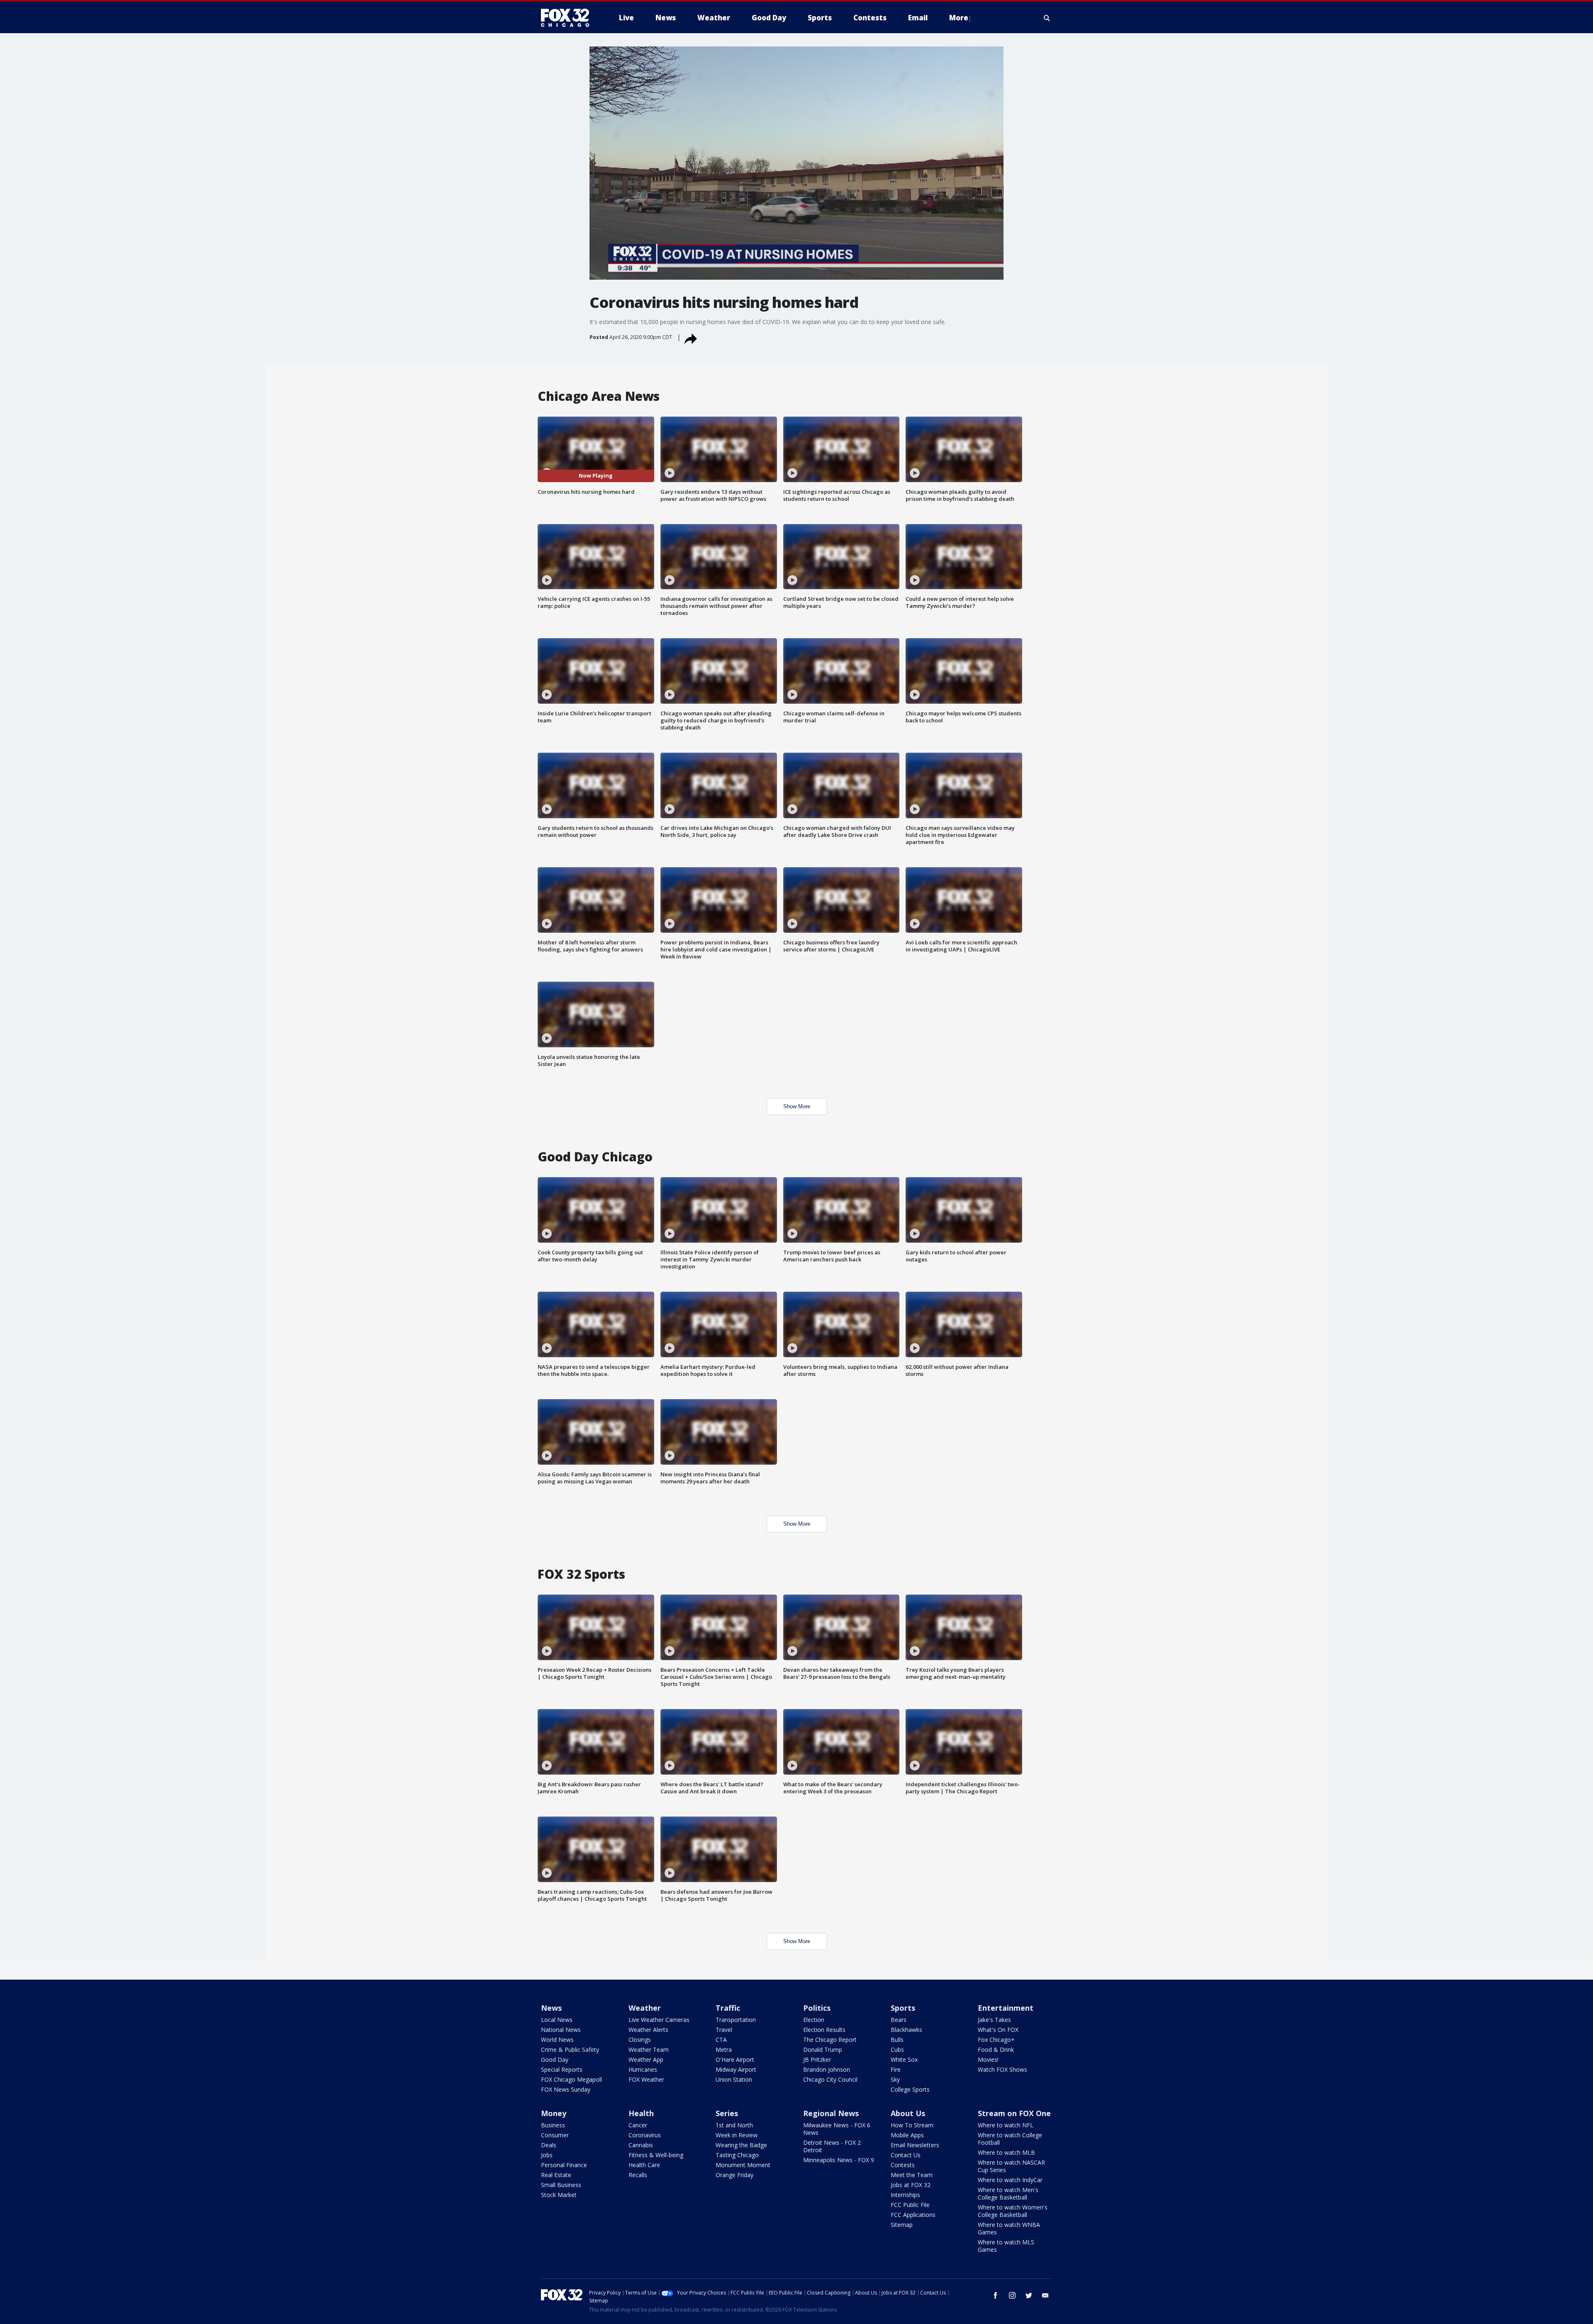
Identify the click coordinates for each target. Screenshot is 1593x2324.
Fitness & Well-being (656, 2155)
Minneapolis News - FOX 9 (839, 2160)
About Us (908, 2113)
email (1045, 2295)
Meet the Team (912, 2175)
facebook (996, 2295)
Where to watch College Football (1010, 2139)
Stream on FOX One (1014, 2113)
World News (557, 2040)
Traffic (728, 2008)
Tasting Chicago (737, 2155)
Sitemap (902, 2225)
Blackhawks (906, 2030)
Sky (895, 2079)
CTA (721, 2040)
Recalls (638, 2175)
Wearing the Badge (741, 2145)
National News (561, 2030)
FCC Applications (913, 2215)
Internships (905, 2195)
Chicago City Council (830, 2079)
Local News (557, 2020)
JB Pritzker (817, 2059)
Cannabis (641, 2145)
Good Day (555, 2059)
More (959, 18)
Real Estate (556, 2175)
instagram (1012, 2295)
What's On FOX (998, 2030)
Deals (549, 2145)
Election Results (824, 2030)
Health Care (644, 2165)
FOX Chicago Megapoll (571, 2079)
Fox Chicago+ (996, 2040)
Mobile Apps (907, 2135)
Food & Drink (996, 2050)
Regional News (831, 2113)
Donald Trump (823, 2050)
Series (727, 2113)
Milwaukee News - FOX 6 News (837, 2129)
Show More (797, 1106)
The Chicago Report (830, 2040)
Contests (903, 2165)
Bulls (897, 2040)
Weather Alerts (648, 2030)
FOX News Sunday (566, 2089)
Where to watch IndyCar (1010, 2180)
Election (814, 2020)
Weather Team (649, 2050)
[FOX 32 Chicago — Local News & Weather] (568, 18)
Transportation (736, 2020)
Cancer (638, 2125)
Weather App (646, 2059)
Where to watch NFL (1006, 2125)
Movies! (988, 2059)
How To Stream (912, 2125)
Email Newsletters (915, 2145)
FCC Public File (910, 2205)
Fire (896, 2069)
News (551, 2008)
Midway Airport (736, 2069)
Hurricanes (643, 2069)
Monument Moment (743, 2165)
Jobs (547, 2155)
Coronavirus (645, 2135)
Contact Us (906, 2155)
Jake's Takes (994, 2020)
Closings (640, 2040)
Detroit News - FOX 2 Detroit (832, 2146)
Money (554, 2113)
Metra (724, 2050)
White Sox (904, 2059)
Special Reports (562, 2069)
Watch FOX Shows (1002, 2069)
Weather (645, 2008)
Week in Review (737, 2135)
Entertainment (1006, 2008)
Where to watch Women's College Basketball (1013, 2211)
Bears (899, 2020)
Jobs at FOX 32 (911, 2185)
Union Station (734, 2079)
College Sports (910, 2089)
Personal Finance (564, 2165)
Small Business (561, 2185)
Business (553, 2125)
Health (641, 2113)
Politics (817, 2008)
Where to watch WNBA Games (1009, 2228)
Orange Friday (734, 2175)
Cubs (897, 2050)
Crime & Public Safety (570, 2050)
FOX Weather (646, 2079)
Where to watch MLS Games (1006, 2246)
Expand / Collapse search (1047, 18)
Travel (724, 2030)
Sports (903, 2008)
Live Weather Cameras (659, 2020)
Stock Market (559, 2195)
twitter (1029, 2295)
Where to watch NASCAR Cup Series (1011, 2166)
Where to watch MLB (1006, 2152)
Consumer (555, 2135)
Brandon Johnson (827, 2069)
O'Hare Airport (735, 2059)
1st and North (734, 2125)
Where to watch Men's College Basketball (1008, 2194)
